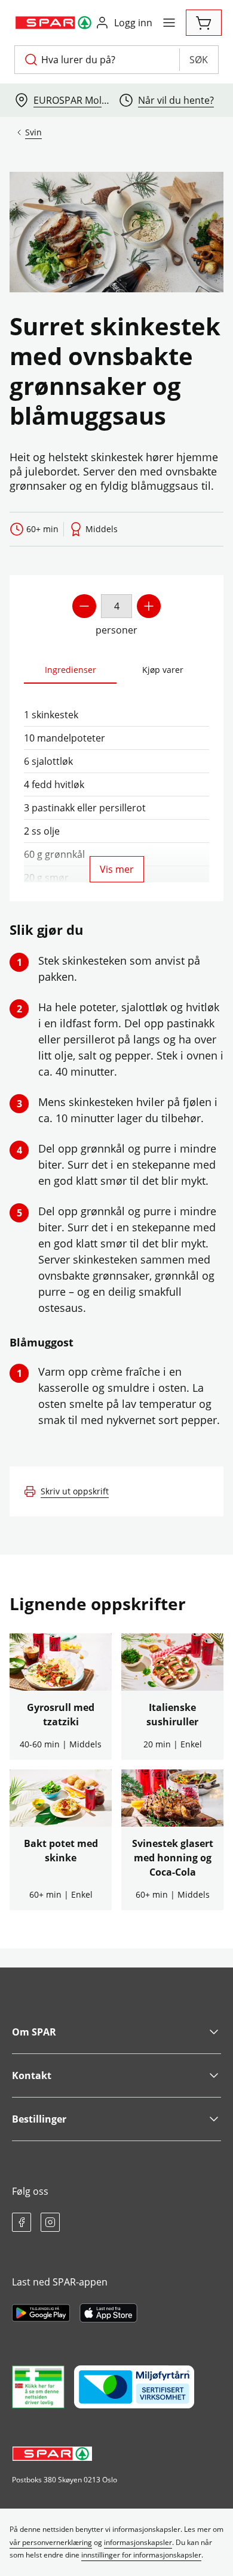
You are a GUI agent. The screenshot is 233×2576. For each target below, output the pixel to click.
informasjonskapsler (138, 2542)
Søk (199, 60)
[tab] (70, 670)
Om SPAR (34, 2032)
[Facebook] (22, 2222)
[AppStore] (108, 2313)
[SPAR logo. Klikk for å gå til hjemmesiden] (55, 23)
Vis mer (117, 869)
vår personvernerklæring (51, 2542)
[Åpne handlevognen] (204, 23)
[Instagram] (50, 2222)
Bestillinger (39, 2119)
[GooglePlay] (41, 2313)
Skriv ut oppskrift (75, 1491)
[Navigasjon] (169, 23)
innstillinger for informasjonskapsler (141, 2555)
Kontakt (32, 2075)
